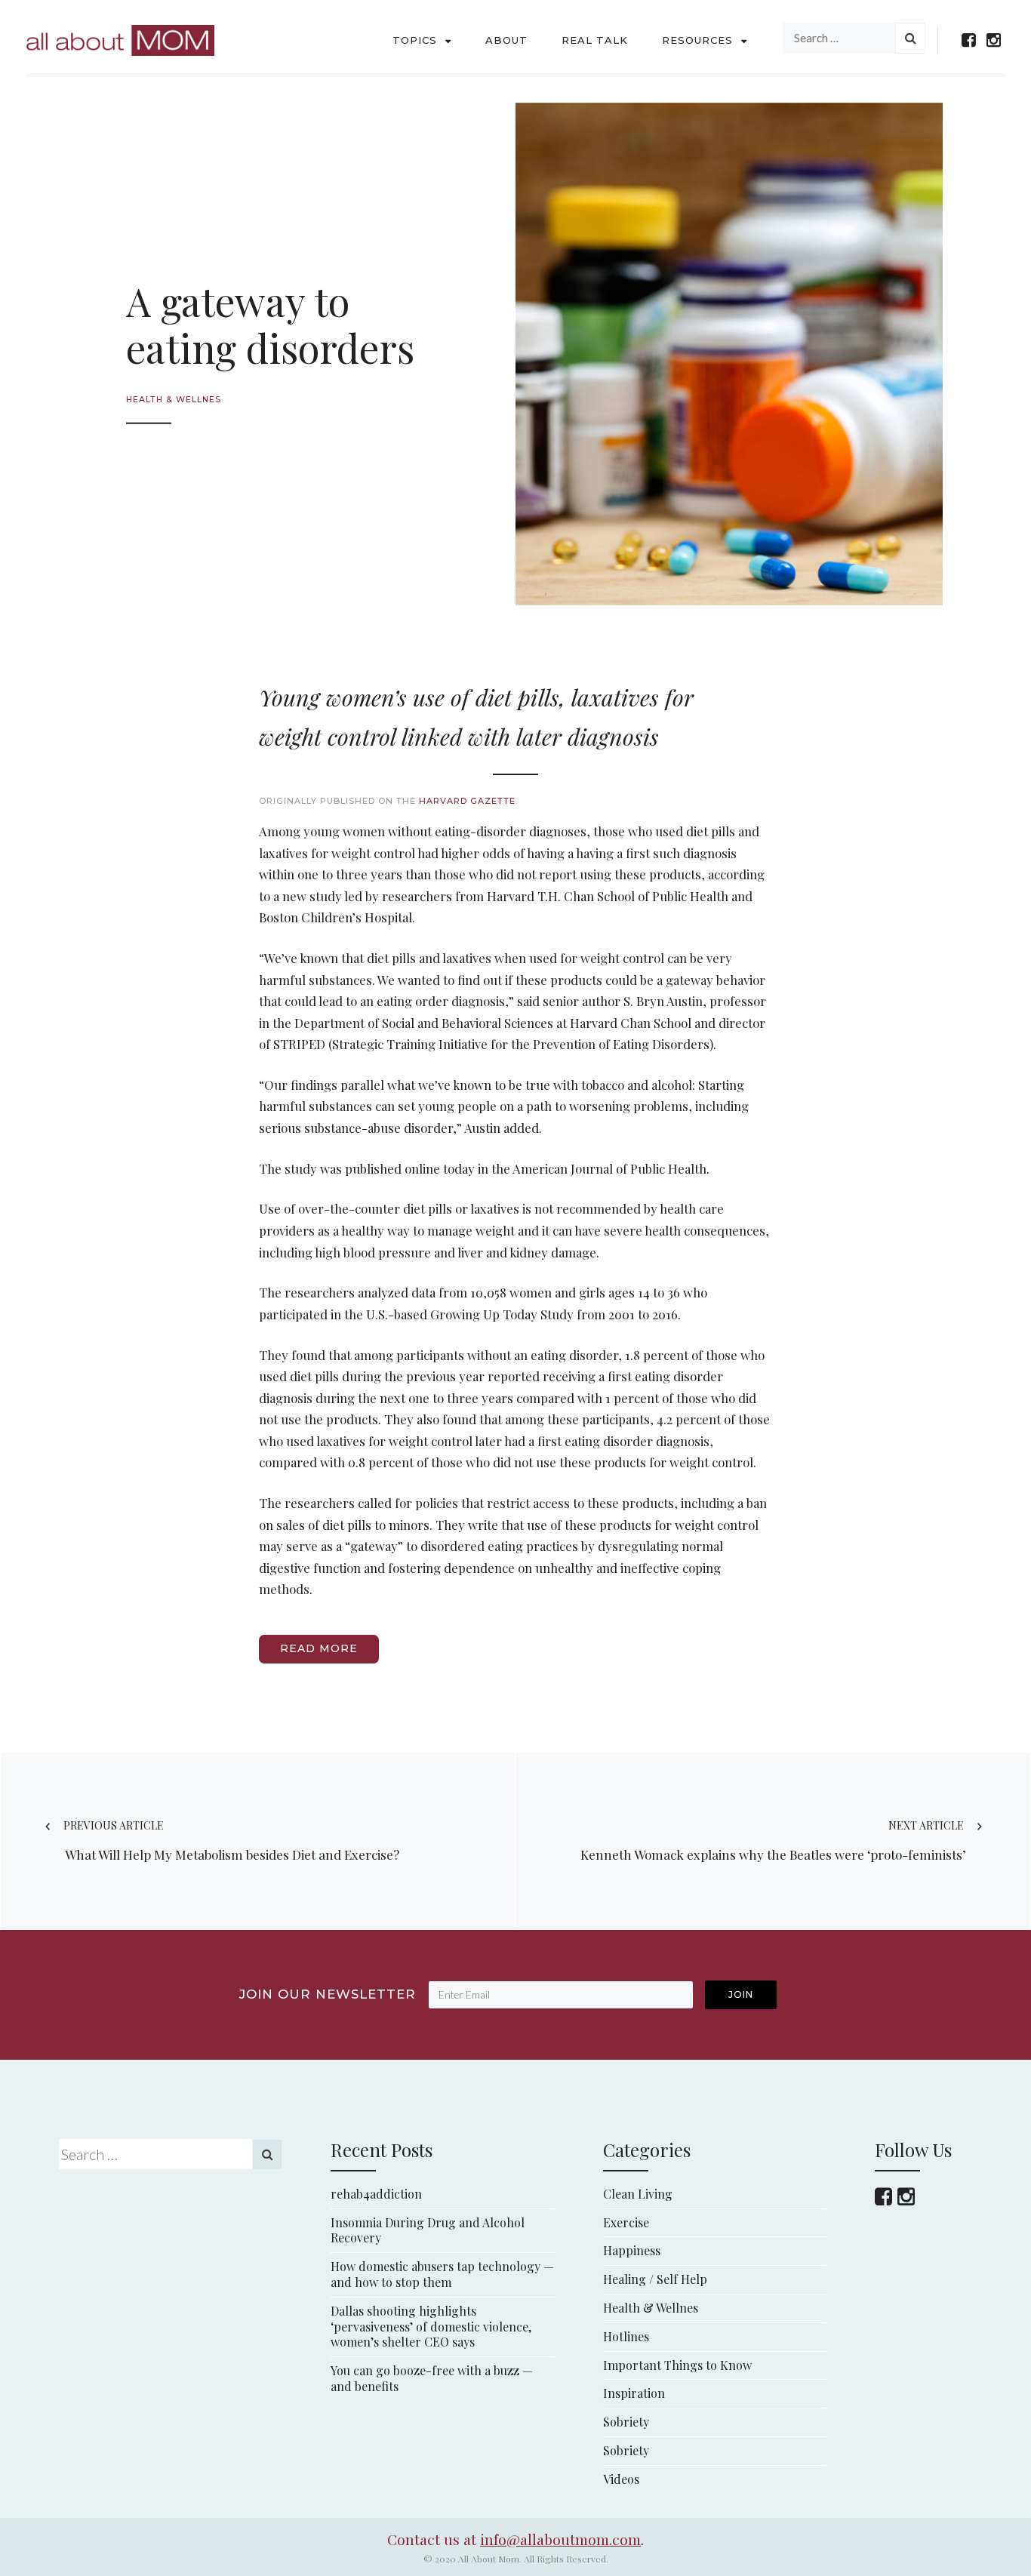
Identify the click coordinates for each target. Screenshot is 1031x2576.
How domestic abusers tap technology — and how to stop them (442, 2274)
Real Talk (595, 40)
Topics (415, 40)
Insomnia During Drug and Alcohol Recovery (428, 2230)
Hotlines (626, 2336)
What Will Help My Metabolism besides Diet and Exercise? (231, 1840)
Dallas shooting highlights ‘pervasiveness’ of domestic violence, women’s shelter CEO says (431, 2327)
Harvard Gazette (467, 801)
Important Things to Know (677, 2365)
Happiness (632, 2250)
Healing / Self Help (655, 2279)
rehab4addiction (376, 2194)
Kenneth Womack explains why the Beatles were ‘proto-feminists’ (773, 1840)
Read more (319, 1648)
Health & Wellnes (174, 400)
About (506, 40)
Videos (621, 2479)
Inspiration (634, 2393)
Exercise (626, 2222)
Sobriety (626, 2422)
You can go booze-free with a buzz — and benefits (432, 2378)
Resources (697, 40)
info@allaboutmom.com (560, 2539)
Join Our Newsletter (328, 1994)
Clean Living (638, 2194)
